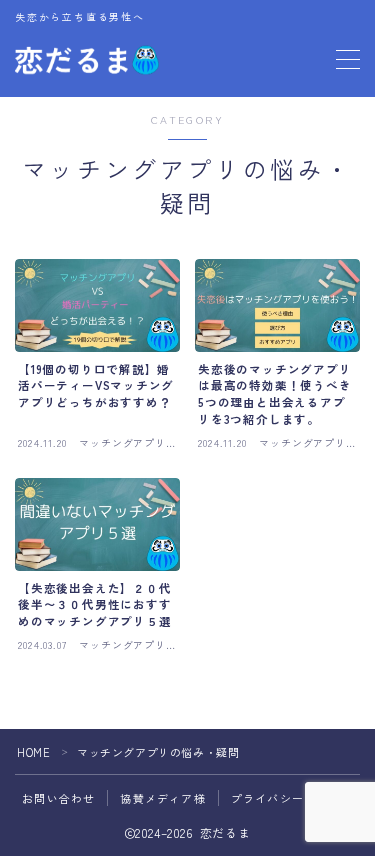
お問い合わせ (58, 798)
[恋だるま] (87, 59)
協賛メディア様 (162, 798)
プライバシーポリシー (292, 798)
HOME (33, 752)
